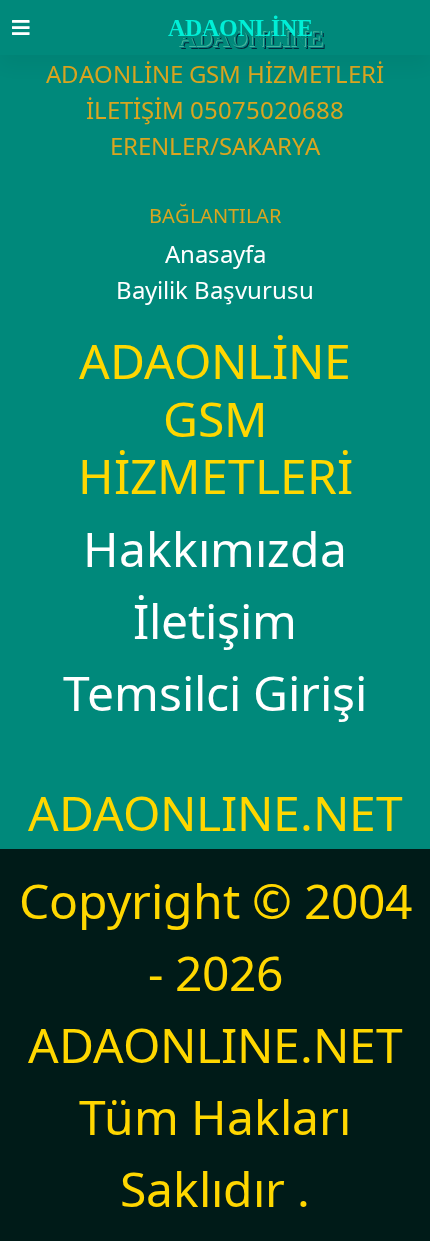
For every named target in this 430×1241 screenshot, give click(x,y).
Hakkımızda (215, 548)
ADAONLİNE (240, 28)
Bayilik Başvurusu (215, 289)
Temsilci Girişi (215, 692)
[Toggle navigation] (33, 28)
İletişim (215, 620)
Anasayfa (215, 253)
